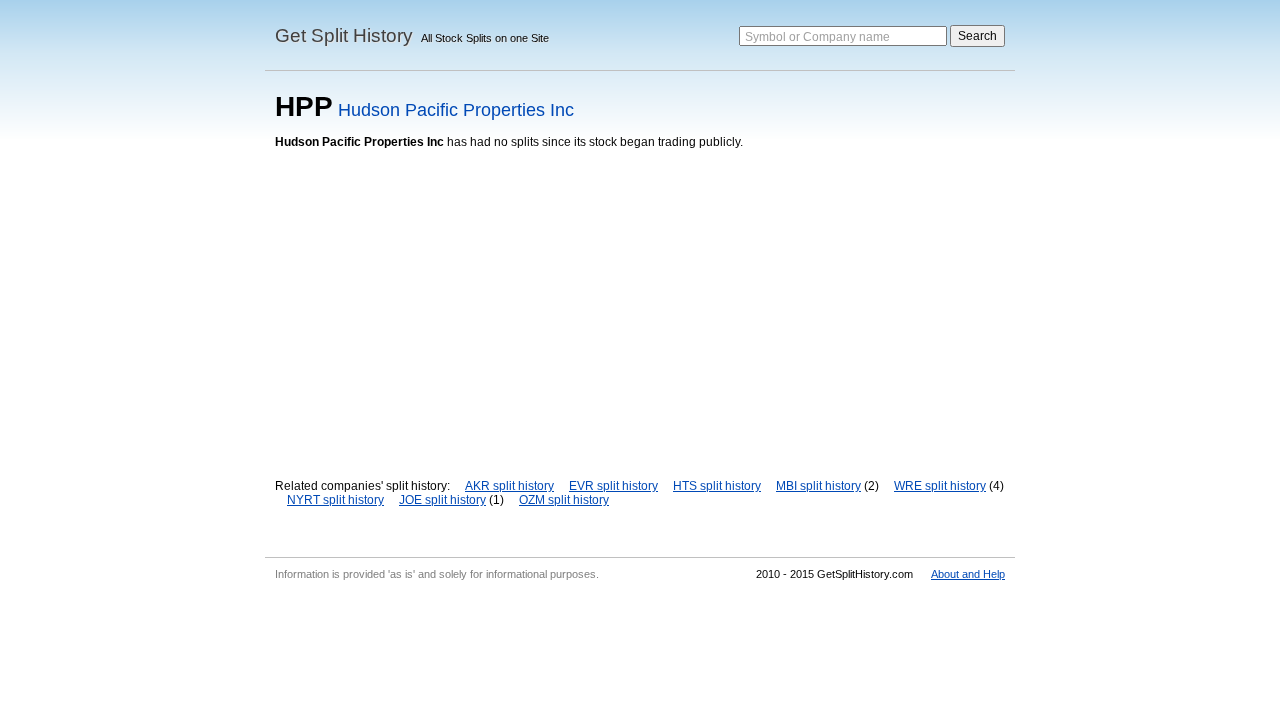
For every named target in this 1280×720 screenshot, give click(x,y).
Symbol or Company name (817, 37)
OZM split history (564, 500)
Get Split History (344, 35)
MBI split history (818, 486)
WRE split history (940, 486)
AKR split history (509, 486)
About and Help (968, 574)
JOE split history (442, 500)
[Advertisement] (640, 299)
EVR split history (613, 486)
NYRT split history (335, 500)
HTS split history (717, 486)
